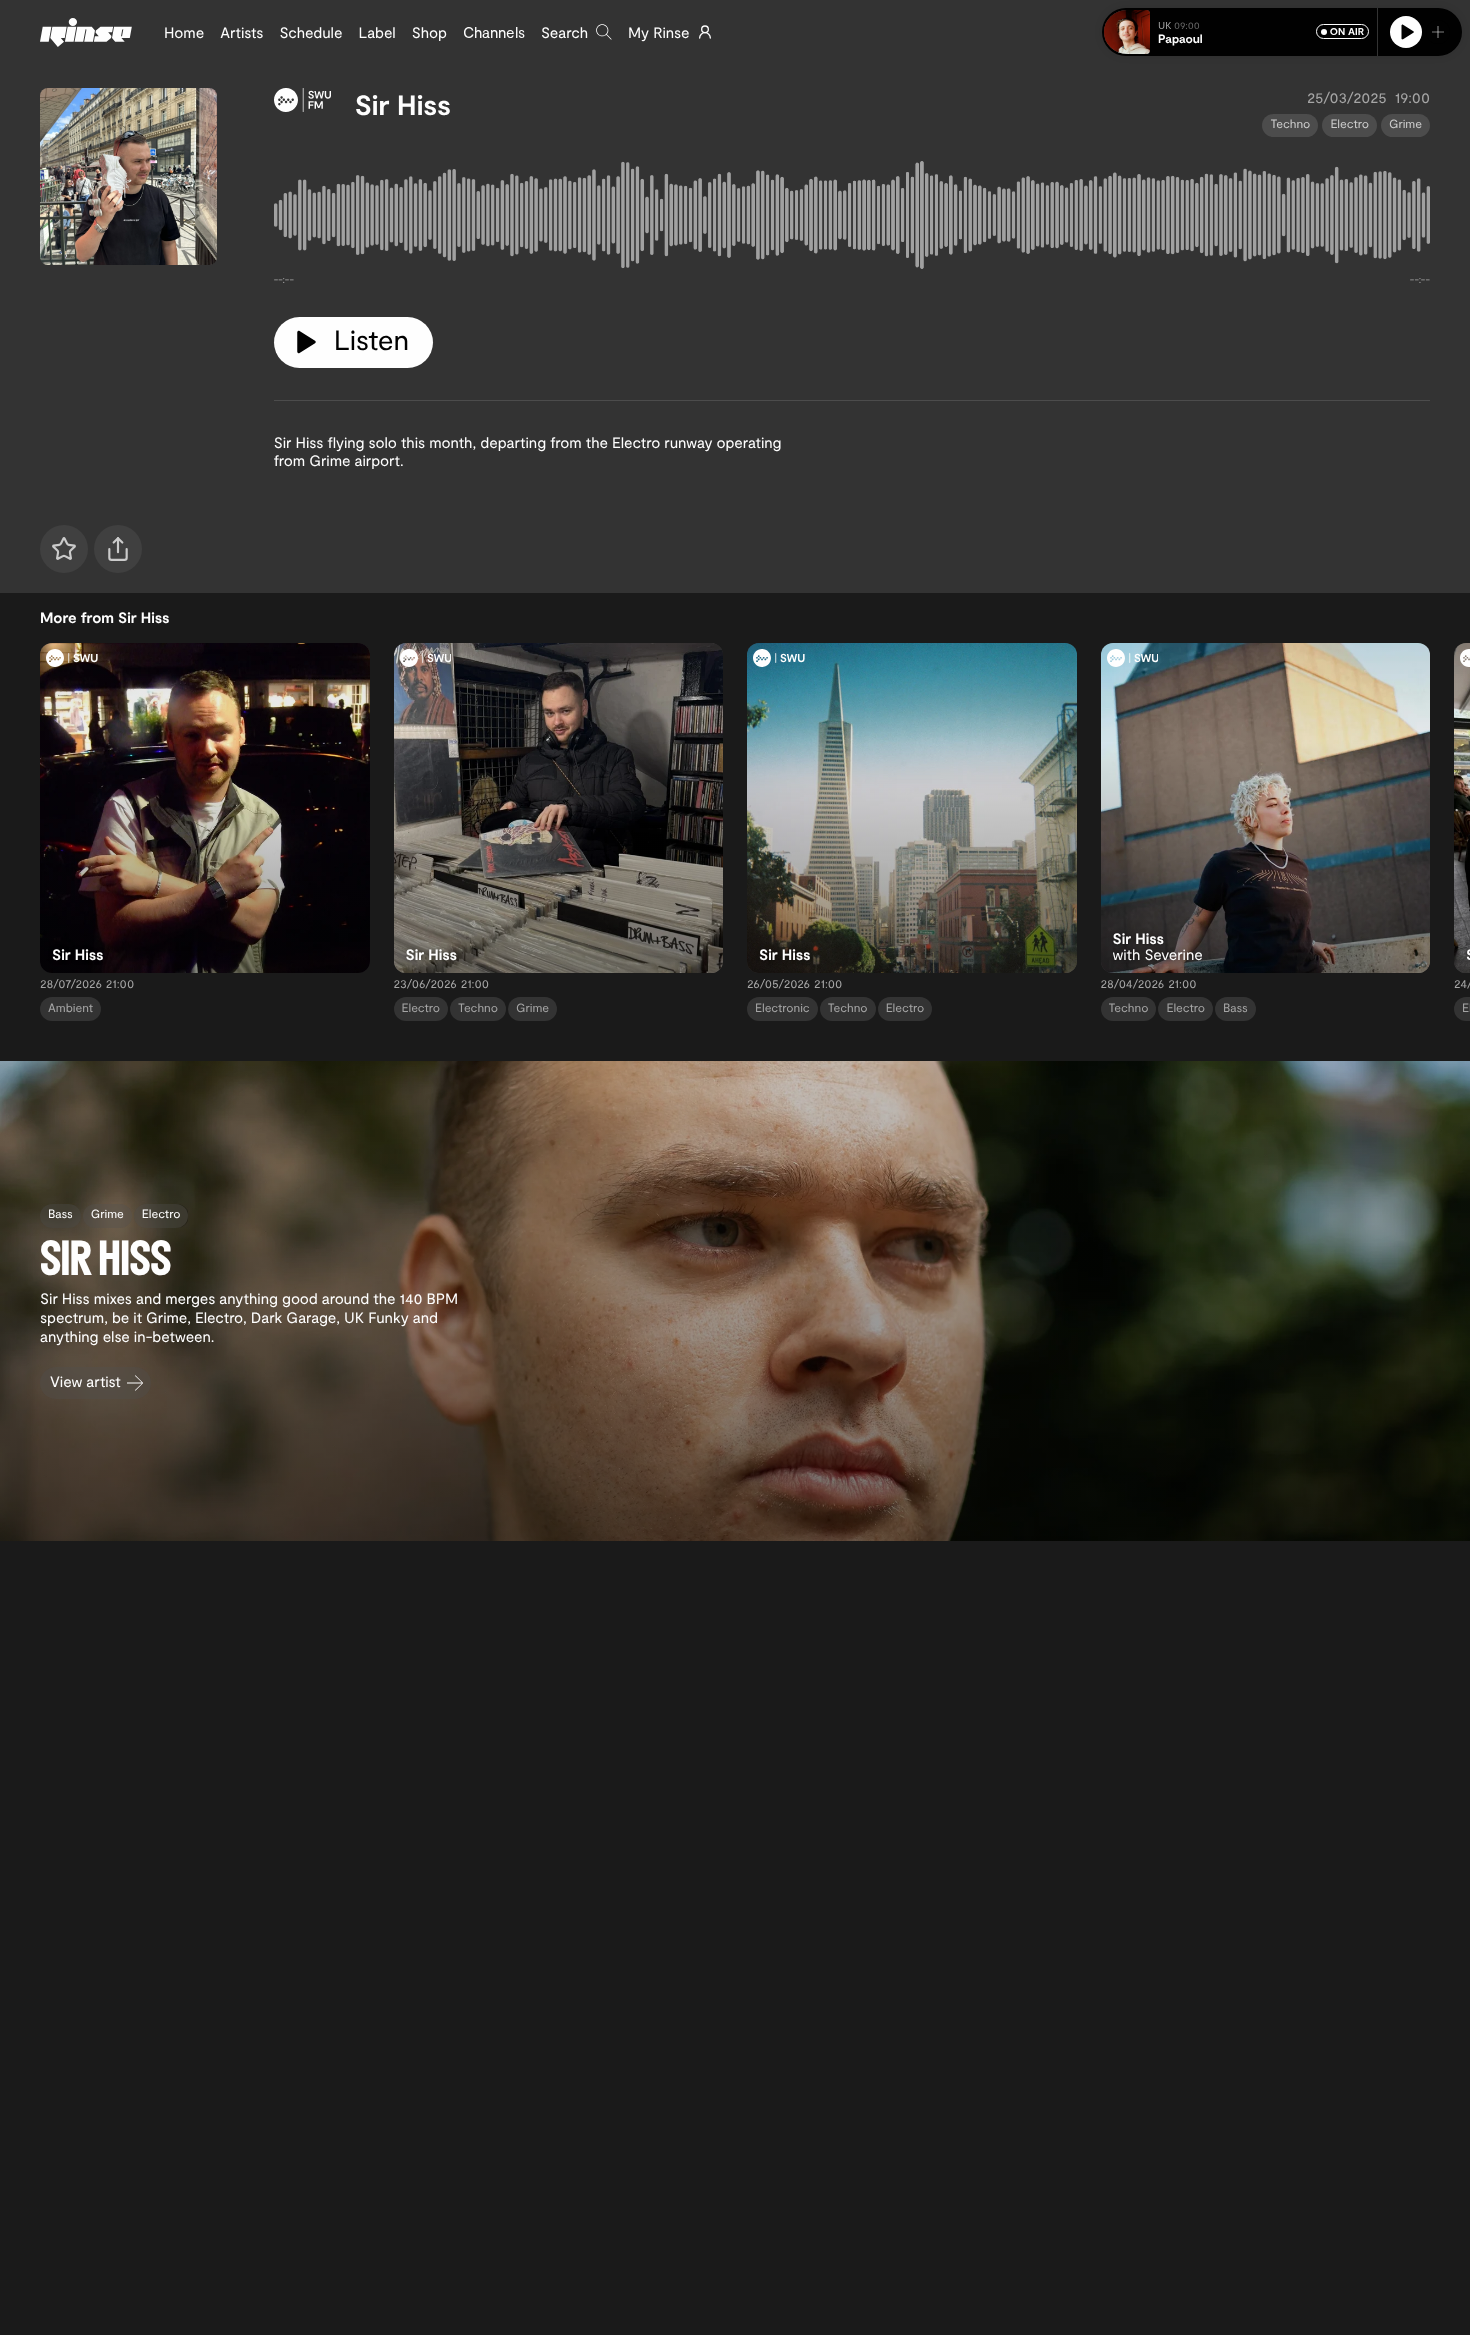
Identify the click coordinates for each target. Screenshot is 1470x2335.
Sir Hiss (403, 104)
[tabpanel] (852, 219)
